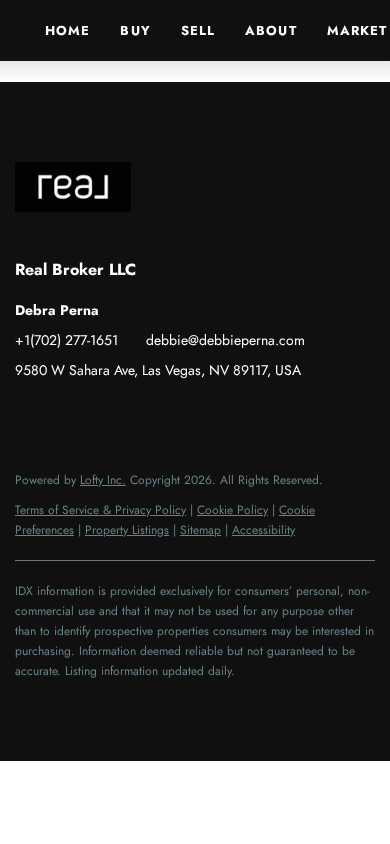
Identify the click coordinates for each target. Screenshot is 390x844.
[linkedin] (70, 415)
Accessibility (263, 530)
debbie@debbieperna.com (225, 340)
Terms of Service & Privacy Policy (100, 510)
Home (67, 30)
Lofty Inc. (103, 480)
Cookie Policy (232, 510)
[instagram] (110, 415)
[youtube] (150, 415)
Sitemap (200, 530)
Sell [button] (198, 30)
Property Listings (127, 530)
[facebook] (30, 415)
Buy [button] (135, 30)
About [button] (271, 30)
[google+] (190, 415)
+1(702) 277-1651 (66, 340)
